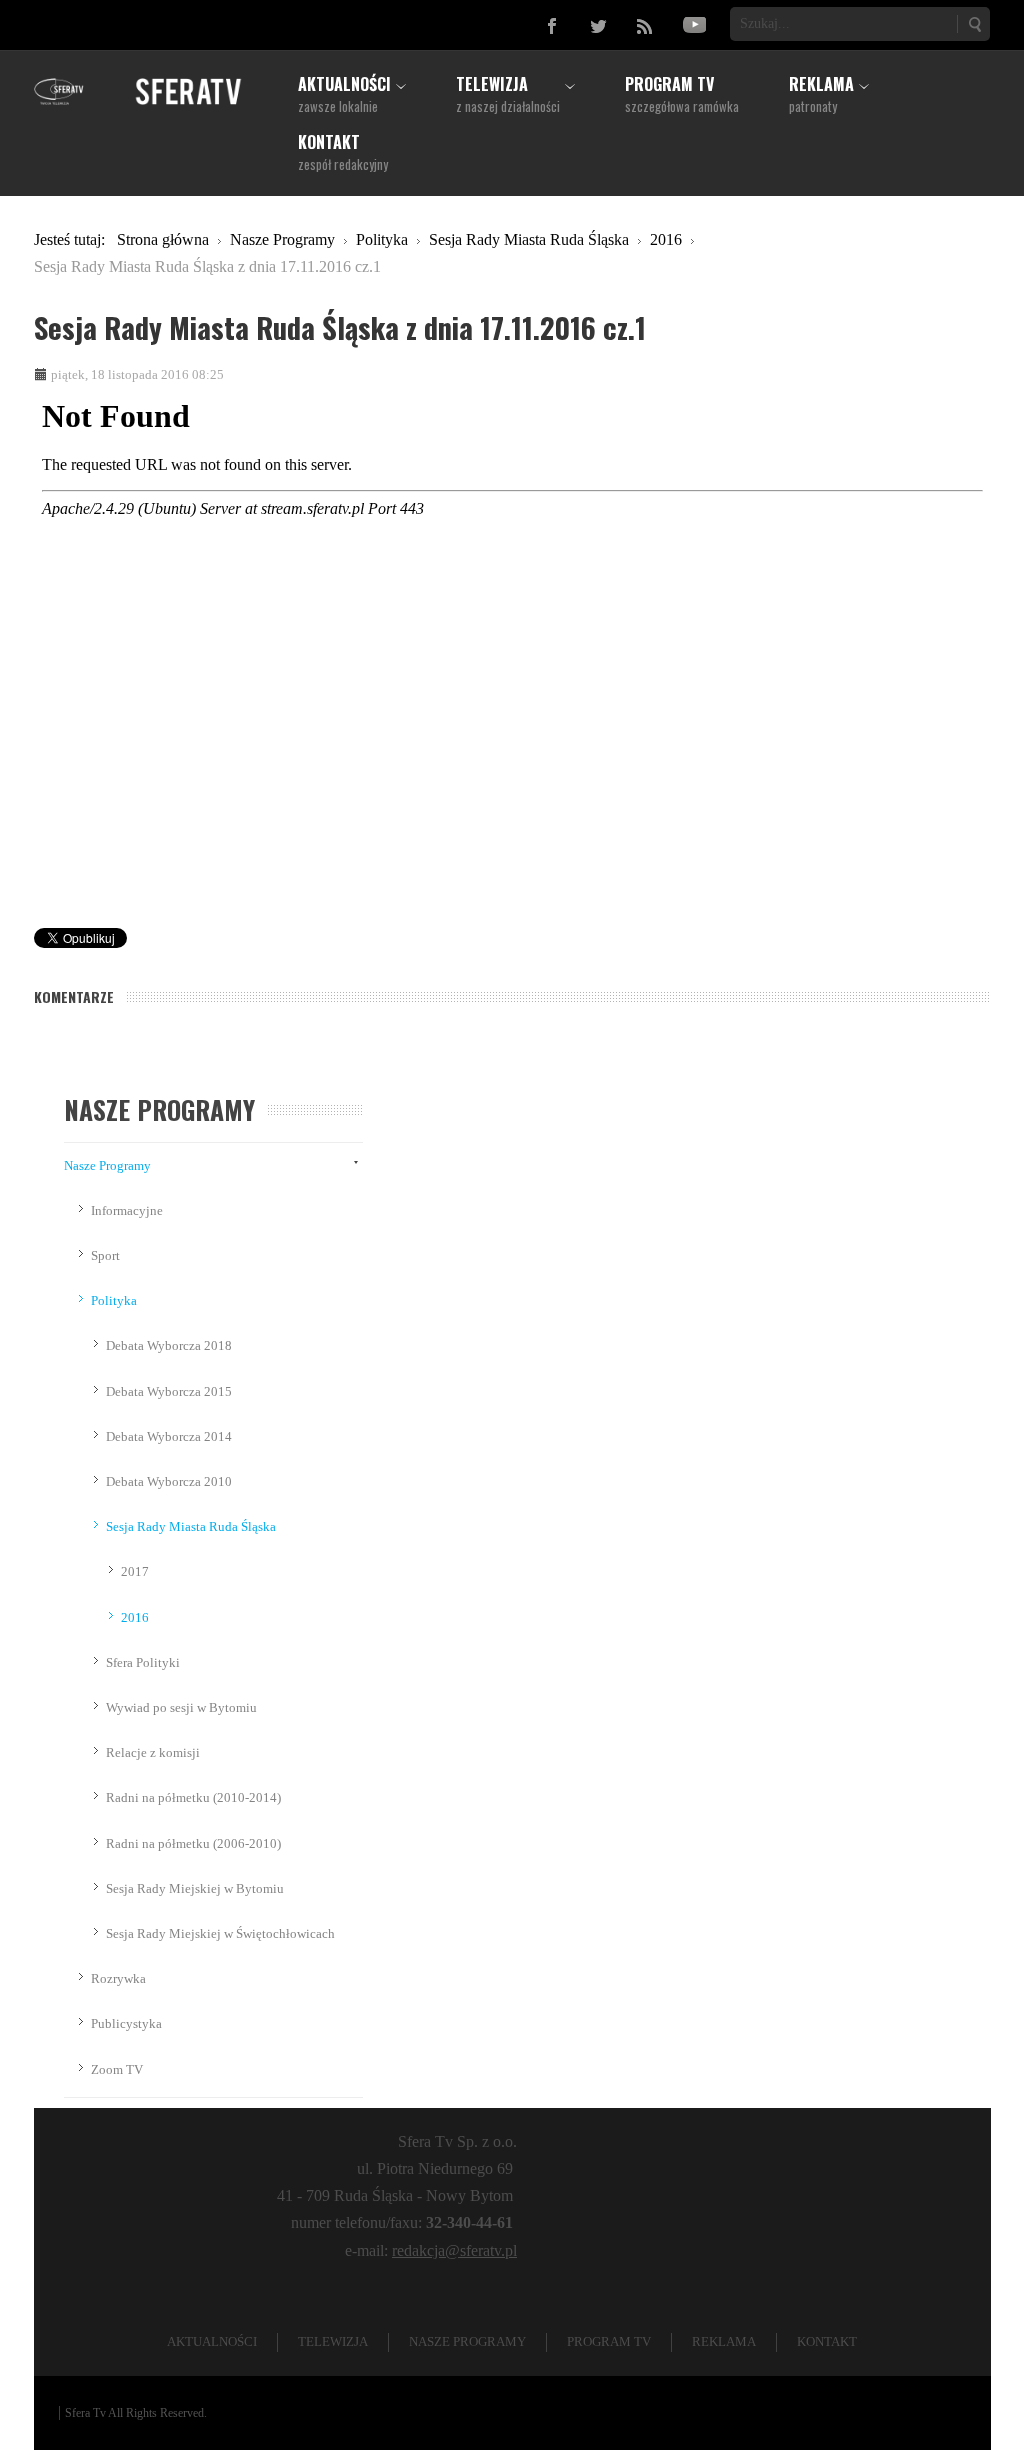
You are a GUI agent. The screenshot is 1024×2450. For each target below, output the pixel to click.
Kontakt (827, 2341)
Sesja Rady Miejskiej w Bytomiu (195, 1888)
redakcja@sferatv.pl (454, 2250)
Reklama (724, 2341)
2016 (135, 1617)
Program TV (609, 2341)
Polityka (114, 1300)
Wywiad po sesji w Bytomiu (181, 1707)
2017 (135, 1571)
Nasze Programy (107, 1165)
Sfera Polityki (143, 1662)
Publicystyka (126, 2023)
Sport (105, 1255)
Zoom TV (117, 2069)
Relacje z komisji (153, 1752)
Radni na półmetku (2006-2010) (193, 1843)
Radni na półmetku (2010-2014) (193, 1797)
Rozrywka (118, 1978)
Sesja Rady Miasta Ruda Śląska (191, 1526)
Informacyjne (127, 1210)
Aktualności (212, 2341)
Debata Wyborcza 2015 (169, 1391)
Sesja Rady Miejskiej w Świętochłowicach (220, 1933)
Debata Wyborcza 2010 (169, 1481)
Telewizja (333, 2341)
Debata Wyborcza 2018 (169, 1345)
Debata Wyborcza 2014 (169, 1436)
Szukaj (974, 24)
